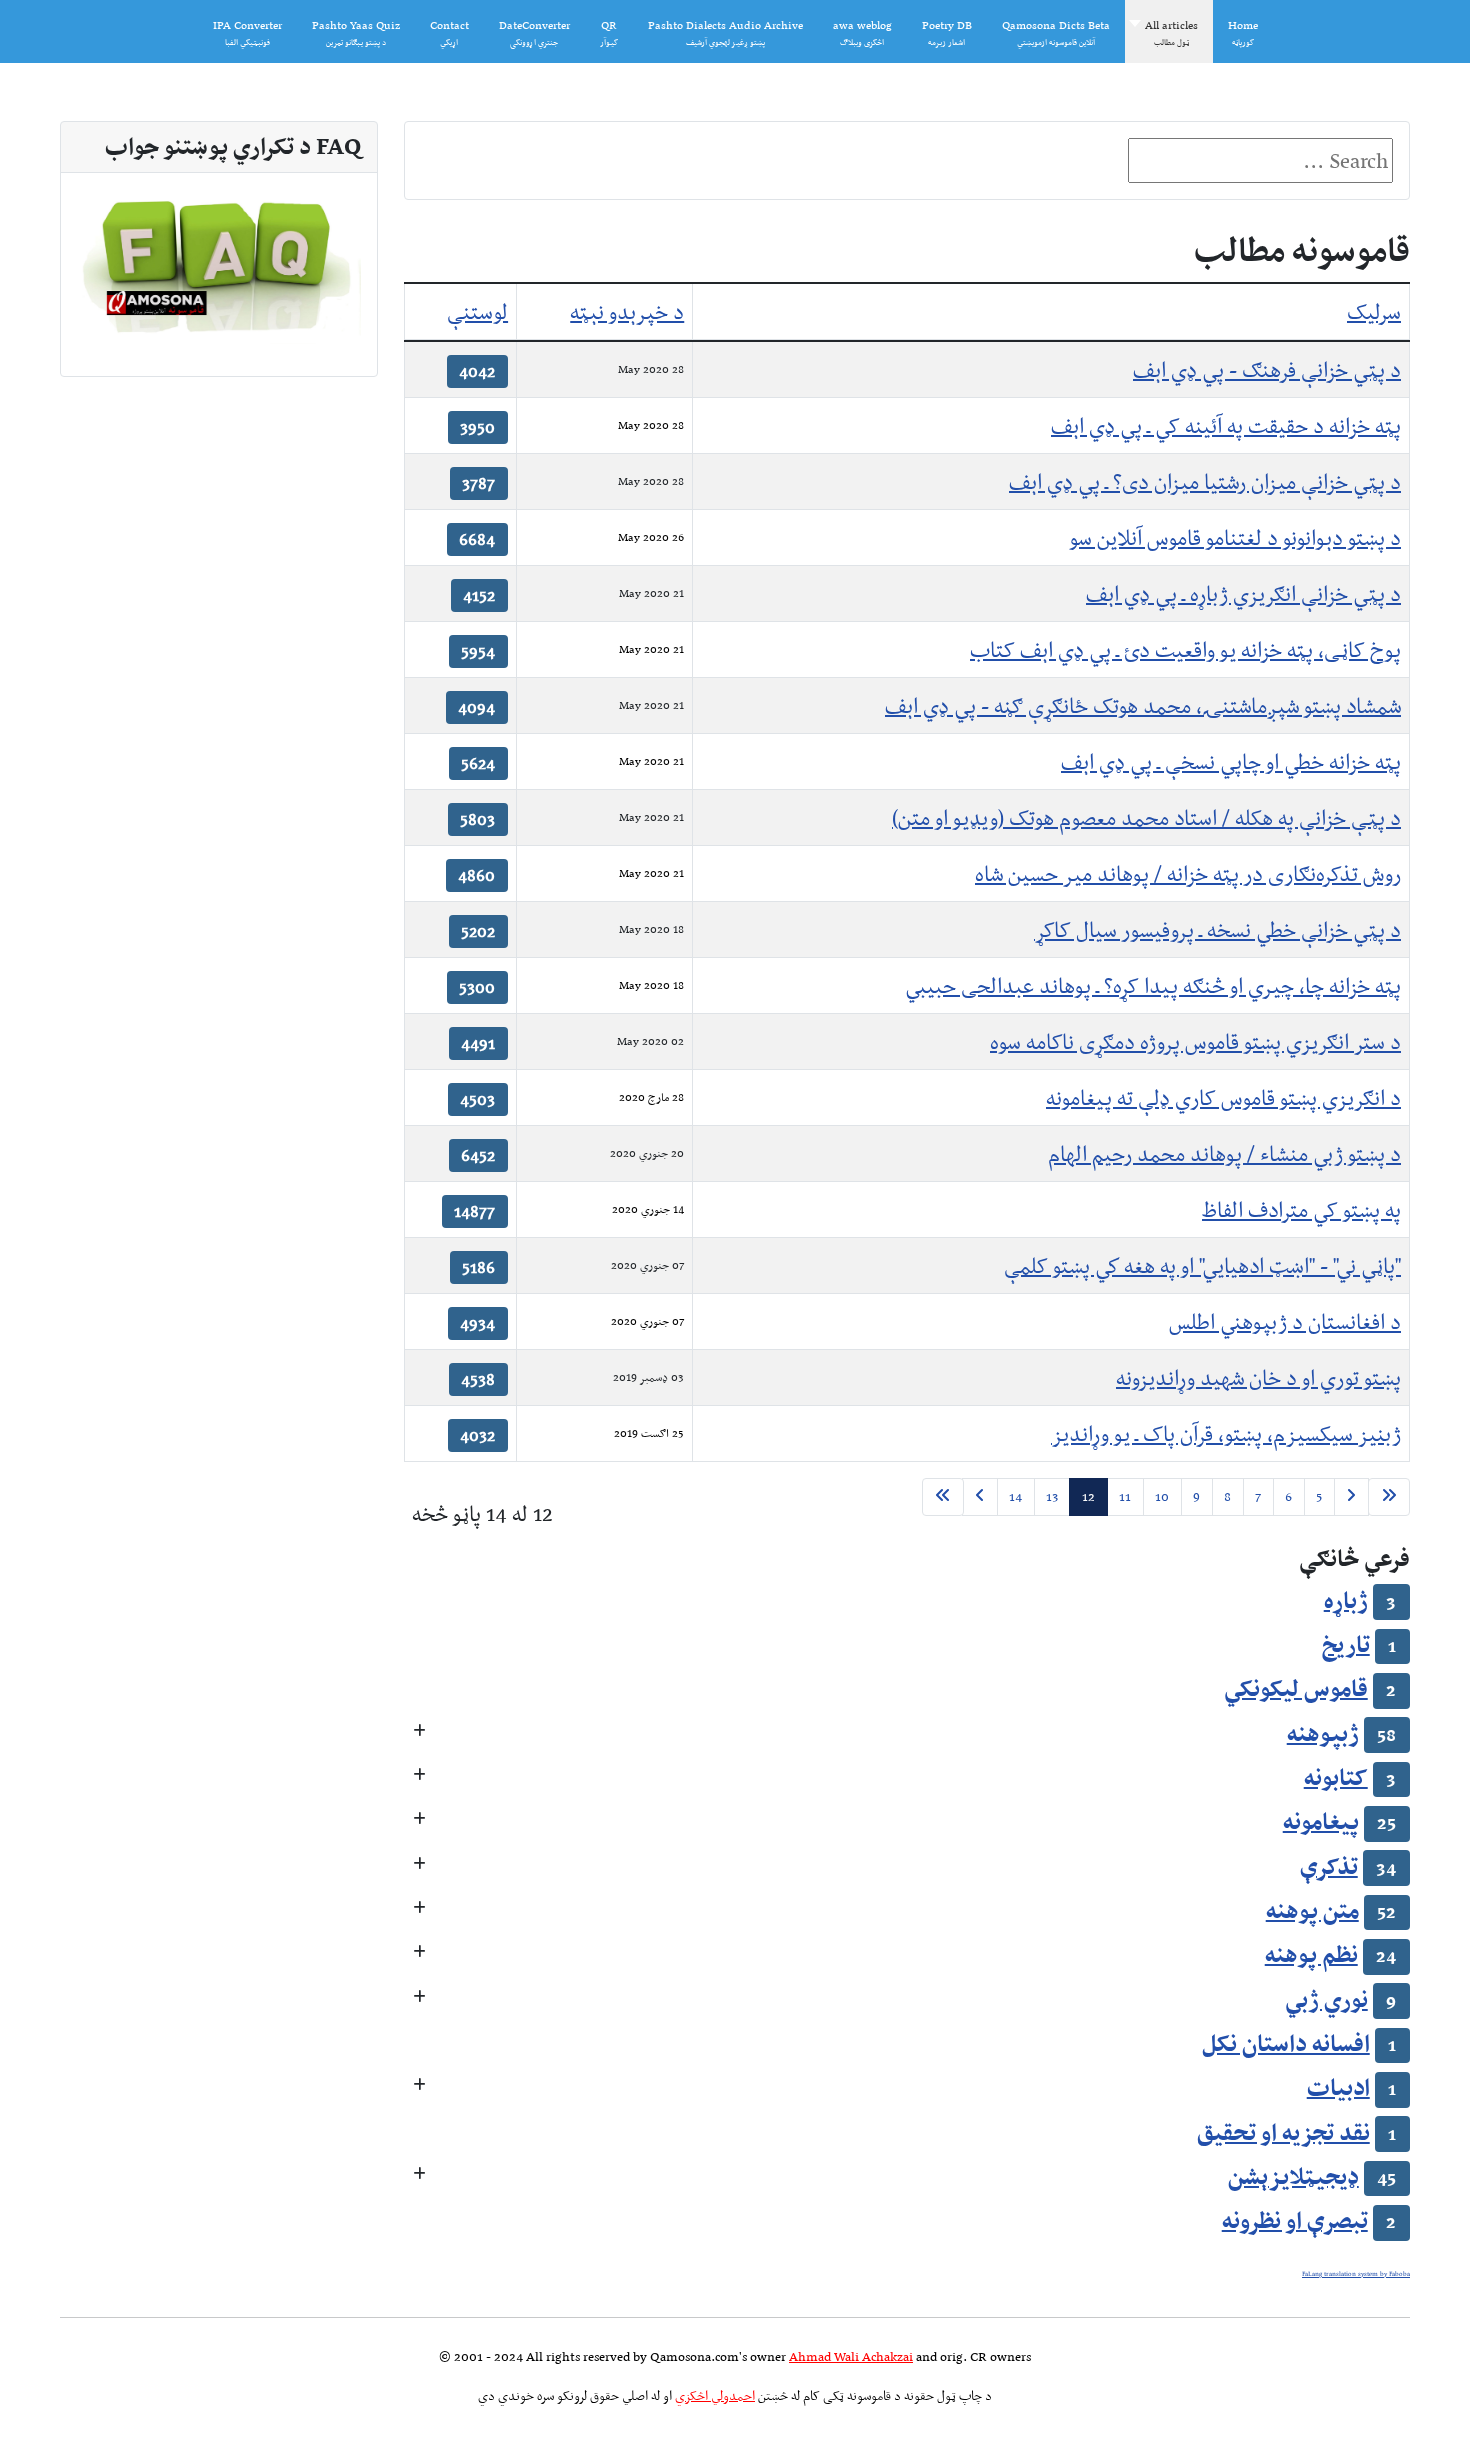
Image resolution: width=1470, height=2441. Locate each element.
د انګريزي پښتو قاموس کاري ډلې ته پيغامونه (1223, 1097)
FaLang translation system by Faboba (1356, 2274)
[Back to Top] (46, 2391)
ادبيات (1338, 2087)
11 (1125, 1496)
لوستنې (477, 311)
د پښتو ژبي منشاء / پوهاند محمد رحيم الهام (1224, 1153)
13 (1052, 1496)
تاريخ (1346, 1644)
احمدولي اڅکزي (715, 2395)
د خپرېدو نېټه (627, 311)
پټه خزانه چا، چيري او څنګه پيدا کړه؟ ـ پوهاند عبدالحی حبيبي (1153, 985)
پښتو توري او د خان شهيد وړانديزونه (1258, 1377)
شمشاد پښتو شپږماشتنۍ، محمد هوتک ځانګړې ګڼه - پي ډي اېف (1143, 705)
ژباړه (1346, 1600)
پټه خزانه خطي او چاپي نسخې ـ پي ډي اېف (1231, 761)
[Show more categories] (419, 1732)
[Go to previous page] (1351, 1497)
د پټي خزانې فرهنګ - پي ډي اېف (1267, 369)
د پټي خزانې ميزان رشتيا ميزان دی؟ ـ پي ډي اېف (1205, 481)
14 (1015, 1496)
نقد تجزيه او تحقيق (1283, 2132)
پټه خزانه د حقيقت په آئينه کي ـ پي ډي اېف (1226, 425)
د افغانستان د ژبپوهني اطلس (1285, 1321)
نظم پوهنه (1311, 1954)
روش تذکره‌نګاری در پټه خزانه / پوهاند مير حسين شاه (1188, 873)
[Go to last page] (943, 1497)
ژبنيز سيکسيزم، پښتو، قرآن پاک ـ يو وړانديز (1226, 1433)
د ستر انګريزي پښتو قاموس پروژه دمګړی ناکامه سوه (1195, 1041)
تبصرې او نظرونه (1295, 2220)
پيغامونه (1321, 1821)
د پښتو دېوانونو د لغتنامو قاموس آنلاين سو (1235, 537)
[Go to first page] (1389, 1497)
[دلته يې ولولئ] (219, 263)
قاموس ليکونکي (1296, 1688)
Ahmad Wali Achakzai (851, 2356)
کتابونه (1336, 1777)
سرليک (1374, 311)
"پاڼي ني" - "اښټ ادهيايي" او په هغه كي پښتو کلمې (1202, 1265)
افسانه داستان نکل (1286, 2043)
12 (1088, 1496)
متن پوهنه (1312, 1910)
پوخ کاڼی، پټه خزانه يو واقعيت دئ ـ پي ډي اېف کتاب (1185, 649)
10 (1162, 1496)
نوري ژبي (1326, 1999)
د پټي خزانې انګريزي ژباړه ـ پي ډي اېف (1243, 593)
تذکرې (1329, 1866)
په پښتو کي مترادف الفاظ (1301, 1209)
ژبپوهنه (1323, 1733)
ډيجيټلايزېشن (1293, 2176)
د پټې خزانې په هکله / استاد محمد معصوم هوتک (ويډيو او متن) (1146, 817)
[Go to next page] (980, 1497)
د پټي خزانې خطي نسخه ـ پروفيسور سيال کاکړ (1217, 929)
